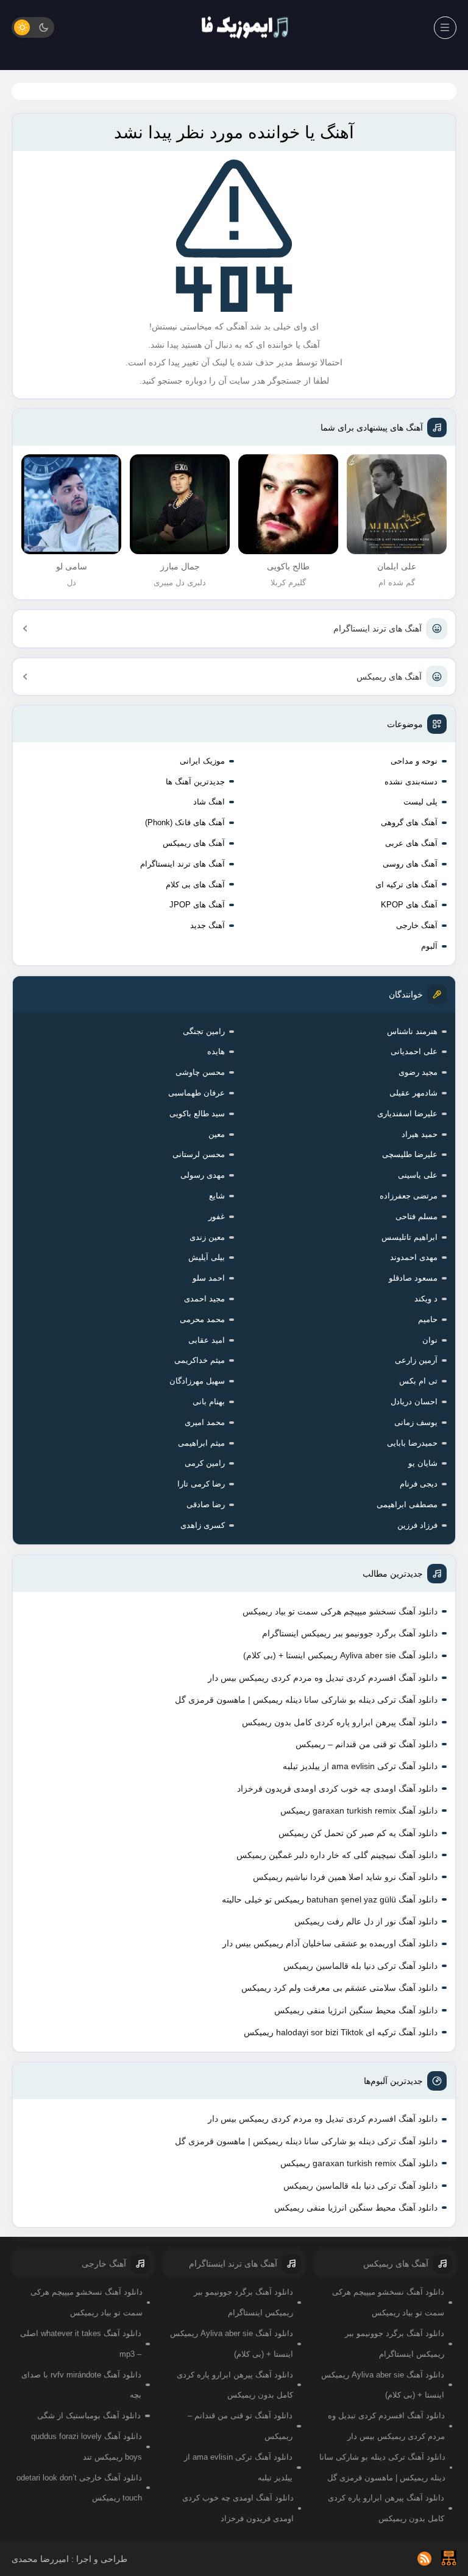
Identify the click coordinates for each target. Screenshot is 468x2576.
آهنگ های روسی (410, 864)
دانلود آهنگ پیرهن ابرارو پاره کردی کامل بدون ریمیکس (340, 1722)
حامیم (428, 1319)
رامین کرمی (205, 1463)
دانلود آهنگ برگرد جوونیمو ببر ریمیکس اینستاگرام (350, 1633)
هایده (216, 1051)
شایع (217, 1196)
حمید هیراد (420, 1134)
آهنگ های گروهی (409, 822)
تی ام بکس (418, 1381)
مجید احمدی (204, 1299)
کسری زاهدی (203, 1525)
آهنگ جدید (207, 925)
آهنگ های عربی (411, 843)
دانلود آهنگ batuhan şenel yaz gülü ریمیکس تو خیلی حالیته (330, 1899)
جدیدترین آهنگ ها (195, 782)
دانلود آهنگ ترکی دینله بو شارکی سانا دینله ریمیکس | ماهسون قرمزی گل (306, 1700)
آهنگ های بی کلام (195, 885)
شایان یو (423, 1463)
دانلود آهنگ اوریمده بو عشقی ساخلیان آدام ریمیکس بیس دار (330, 1943)
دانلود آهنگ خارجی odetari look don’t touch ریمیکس (79, 2488)
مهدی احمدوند (414, 1257)
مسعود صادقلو (413, 1278)
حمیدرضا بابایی (412, 1443)
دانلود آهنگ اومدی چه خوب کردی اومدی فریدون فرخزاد (337, 1789)
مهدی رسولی (203, 1175)
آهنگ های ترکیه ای (406, 885)
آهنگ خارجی (417, 925)
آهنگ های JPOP (197, 905)
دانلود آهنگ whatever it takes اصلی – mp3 (81, 2344)
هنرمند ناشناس (412, 1031)
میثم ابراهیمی (201, 1443)
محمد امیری (205, 1422)
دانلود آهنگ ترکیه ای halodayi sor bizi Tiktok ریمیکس (341, 2032)
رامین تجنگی (204, 1031)
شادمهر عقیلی (413, 1093)
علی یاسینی (418, 1175)
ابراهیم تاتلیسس (409, 1237)
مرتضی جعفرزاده (409, 1196)
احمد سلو (209, 1278)
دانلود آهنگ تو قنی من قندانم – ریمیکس (367, 1744)
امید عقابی (207, 1340)
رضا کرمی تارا (201, 1484)
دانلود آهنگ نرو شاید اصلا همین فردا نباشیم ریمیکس (345, 1877)
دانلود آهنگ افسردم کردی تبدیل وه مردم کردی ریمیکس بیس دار (323, 1678)
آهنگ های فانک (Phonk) (185, 822)
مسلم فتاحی (417, 1216)
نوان (430, 1340)
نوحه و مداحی (414, 761)
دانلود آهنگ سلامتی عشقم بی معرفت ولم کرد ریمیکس (339, 1988)
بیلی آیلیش (207, 1257)
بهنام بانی (209, 1402)
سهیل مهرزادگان (197, 1381)
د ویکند (426, 1299)
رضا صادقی (206, 1504)
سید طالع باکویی (197, 1114)
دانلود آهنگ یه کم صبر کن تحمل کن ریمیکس (358, 1833)
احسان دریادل (414, 1402)
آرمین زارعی (416, 1360)
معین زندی (207, 1237)
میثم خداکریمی (200, 1360)
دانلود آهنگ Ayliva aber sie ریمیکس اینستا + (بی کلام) (340, 1655)
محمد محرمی (202, 1319)
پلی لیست (420, 802)
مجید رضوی (418, 1072)
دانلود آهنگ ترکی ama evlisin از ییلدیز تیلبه (360, 1766)
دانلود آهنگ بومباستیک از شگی (89, 2416)
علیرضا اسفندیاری (407, 1114)
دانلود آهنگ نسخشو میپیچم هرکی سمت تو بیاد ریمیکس (340, 1611)
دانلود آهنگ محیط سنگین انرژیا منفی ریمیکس (356, 2010)
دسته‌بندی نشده (411, 782)
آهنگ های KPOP (409, 905)
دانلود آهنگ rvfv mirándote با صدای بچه (81, 2385)
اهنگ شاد (209, 802)
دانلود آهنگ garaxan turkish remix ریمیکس (359, 1811)
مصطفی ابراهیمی (407, 1504)
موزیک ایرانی (202, 761)
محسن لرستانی (199, 1154)
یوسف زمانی (416, 1422)
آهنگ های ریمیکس (389, 677)
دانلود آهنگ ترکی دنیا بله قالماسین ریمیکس (360, 1966)
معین (217, 1134)
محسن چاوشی (200, 1072)
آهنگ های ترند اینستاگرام (378, 628)
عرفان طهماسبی (197, 1093)
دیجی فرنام (419, 1484)
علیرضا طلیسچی (410, 1154)
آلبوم (429, 946)
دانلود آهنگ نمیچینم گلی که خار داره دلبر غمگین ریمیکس (337, 1855)
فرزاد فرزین (417, 1525)
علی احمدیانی (414, 1051)
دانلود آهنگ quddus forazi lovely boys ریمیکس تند (87, 2447)
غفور (217, 1216)
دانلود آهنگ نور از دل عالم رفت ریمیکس (366, 1921)
